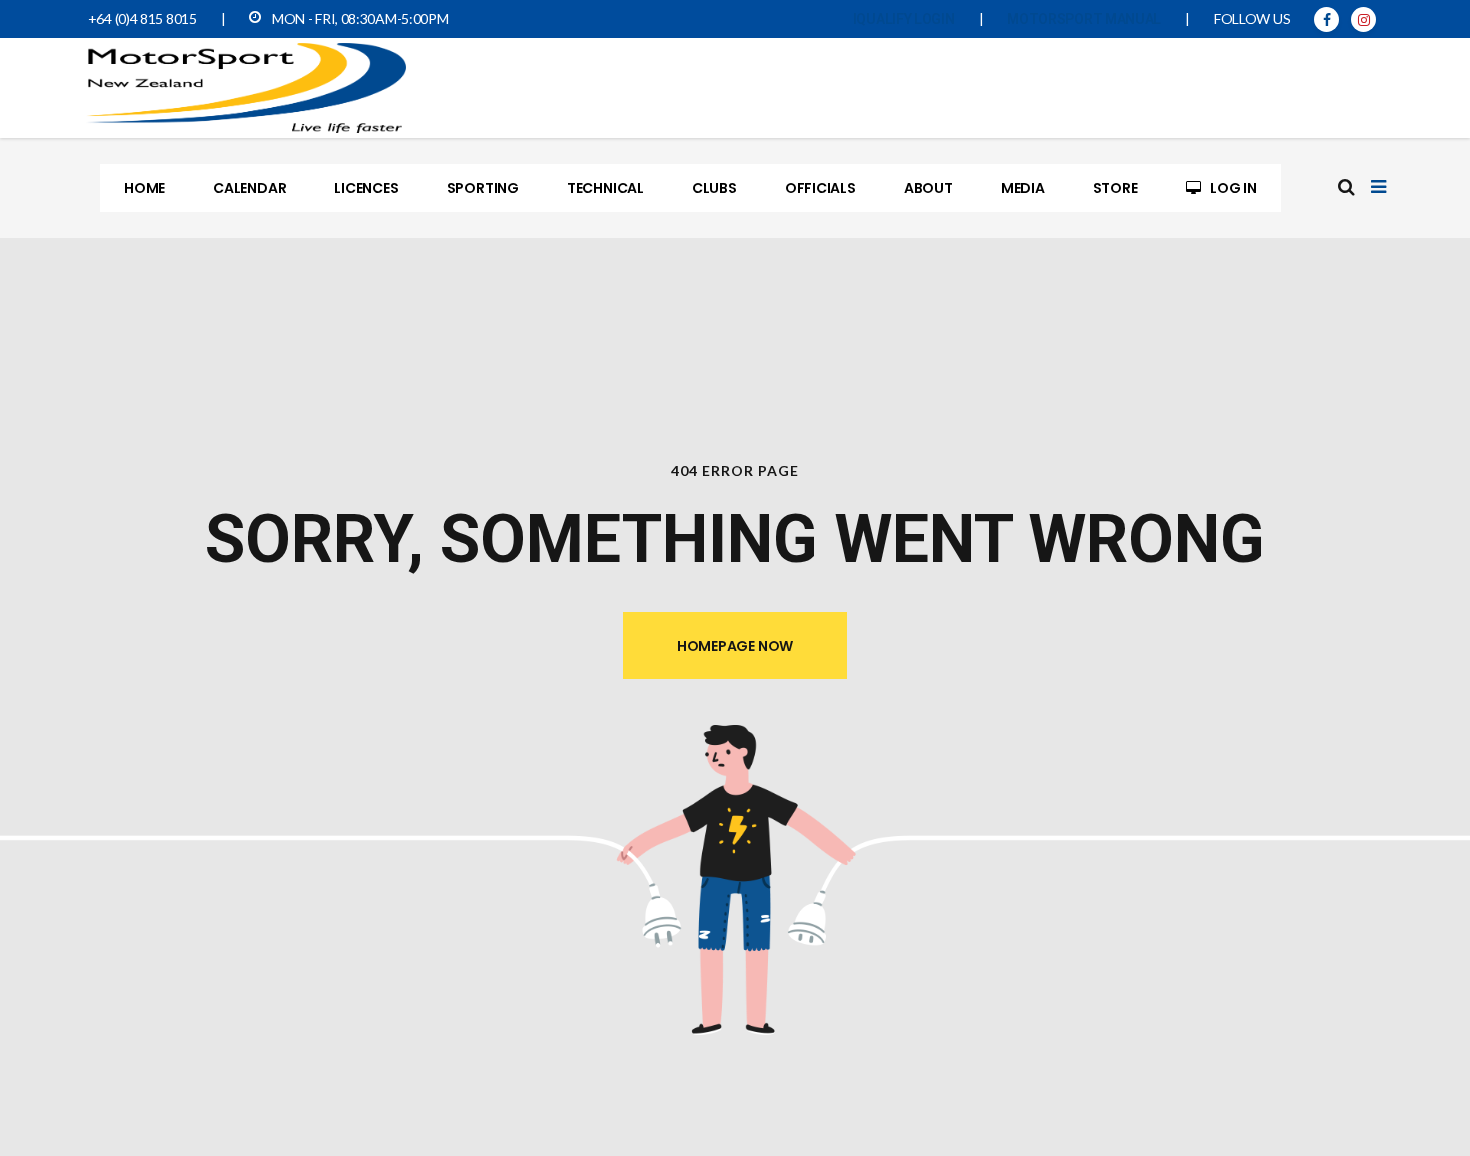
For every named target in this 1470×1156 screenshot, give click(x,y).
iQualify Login (904, 19)
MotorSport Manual (1084, 19)
